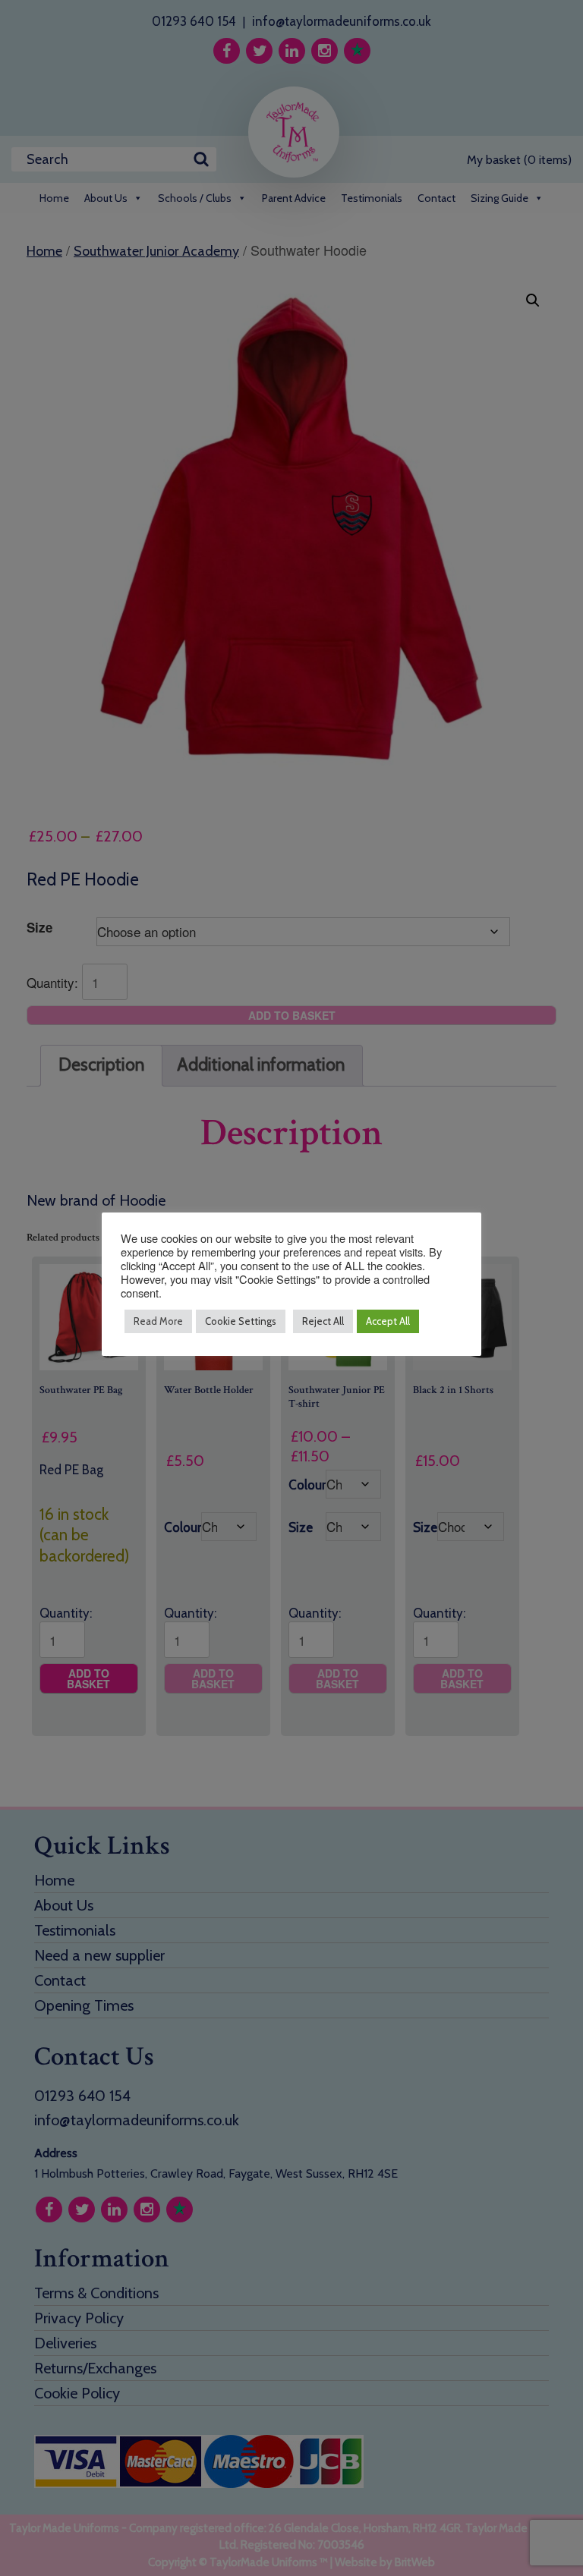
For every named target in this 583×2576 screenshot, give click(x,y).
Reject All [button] (323, 1321)
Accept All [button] (388, 1321)
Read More (158, 1321)
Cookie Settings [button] (241, 1321)
